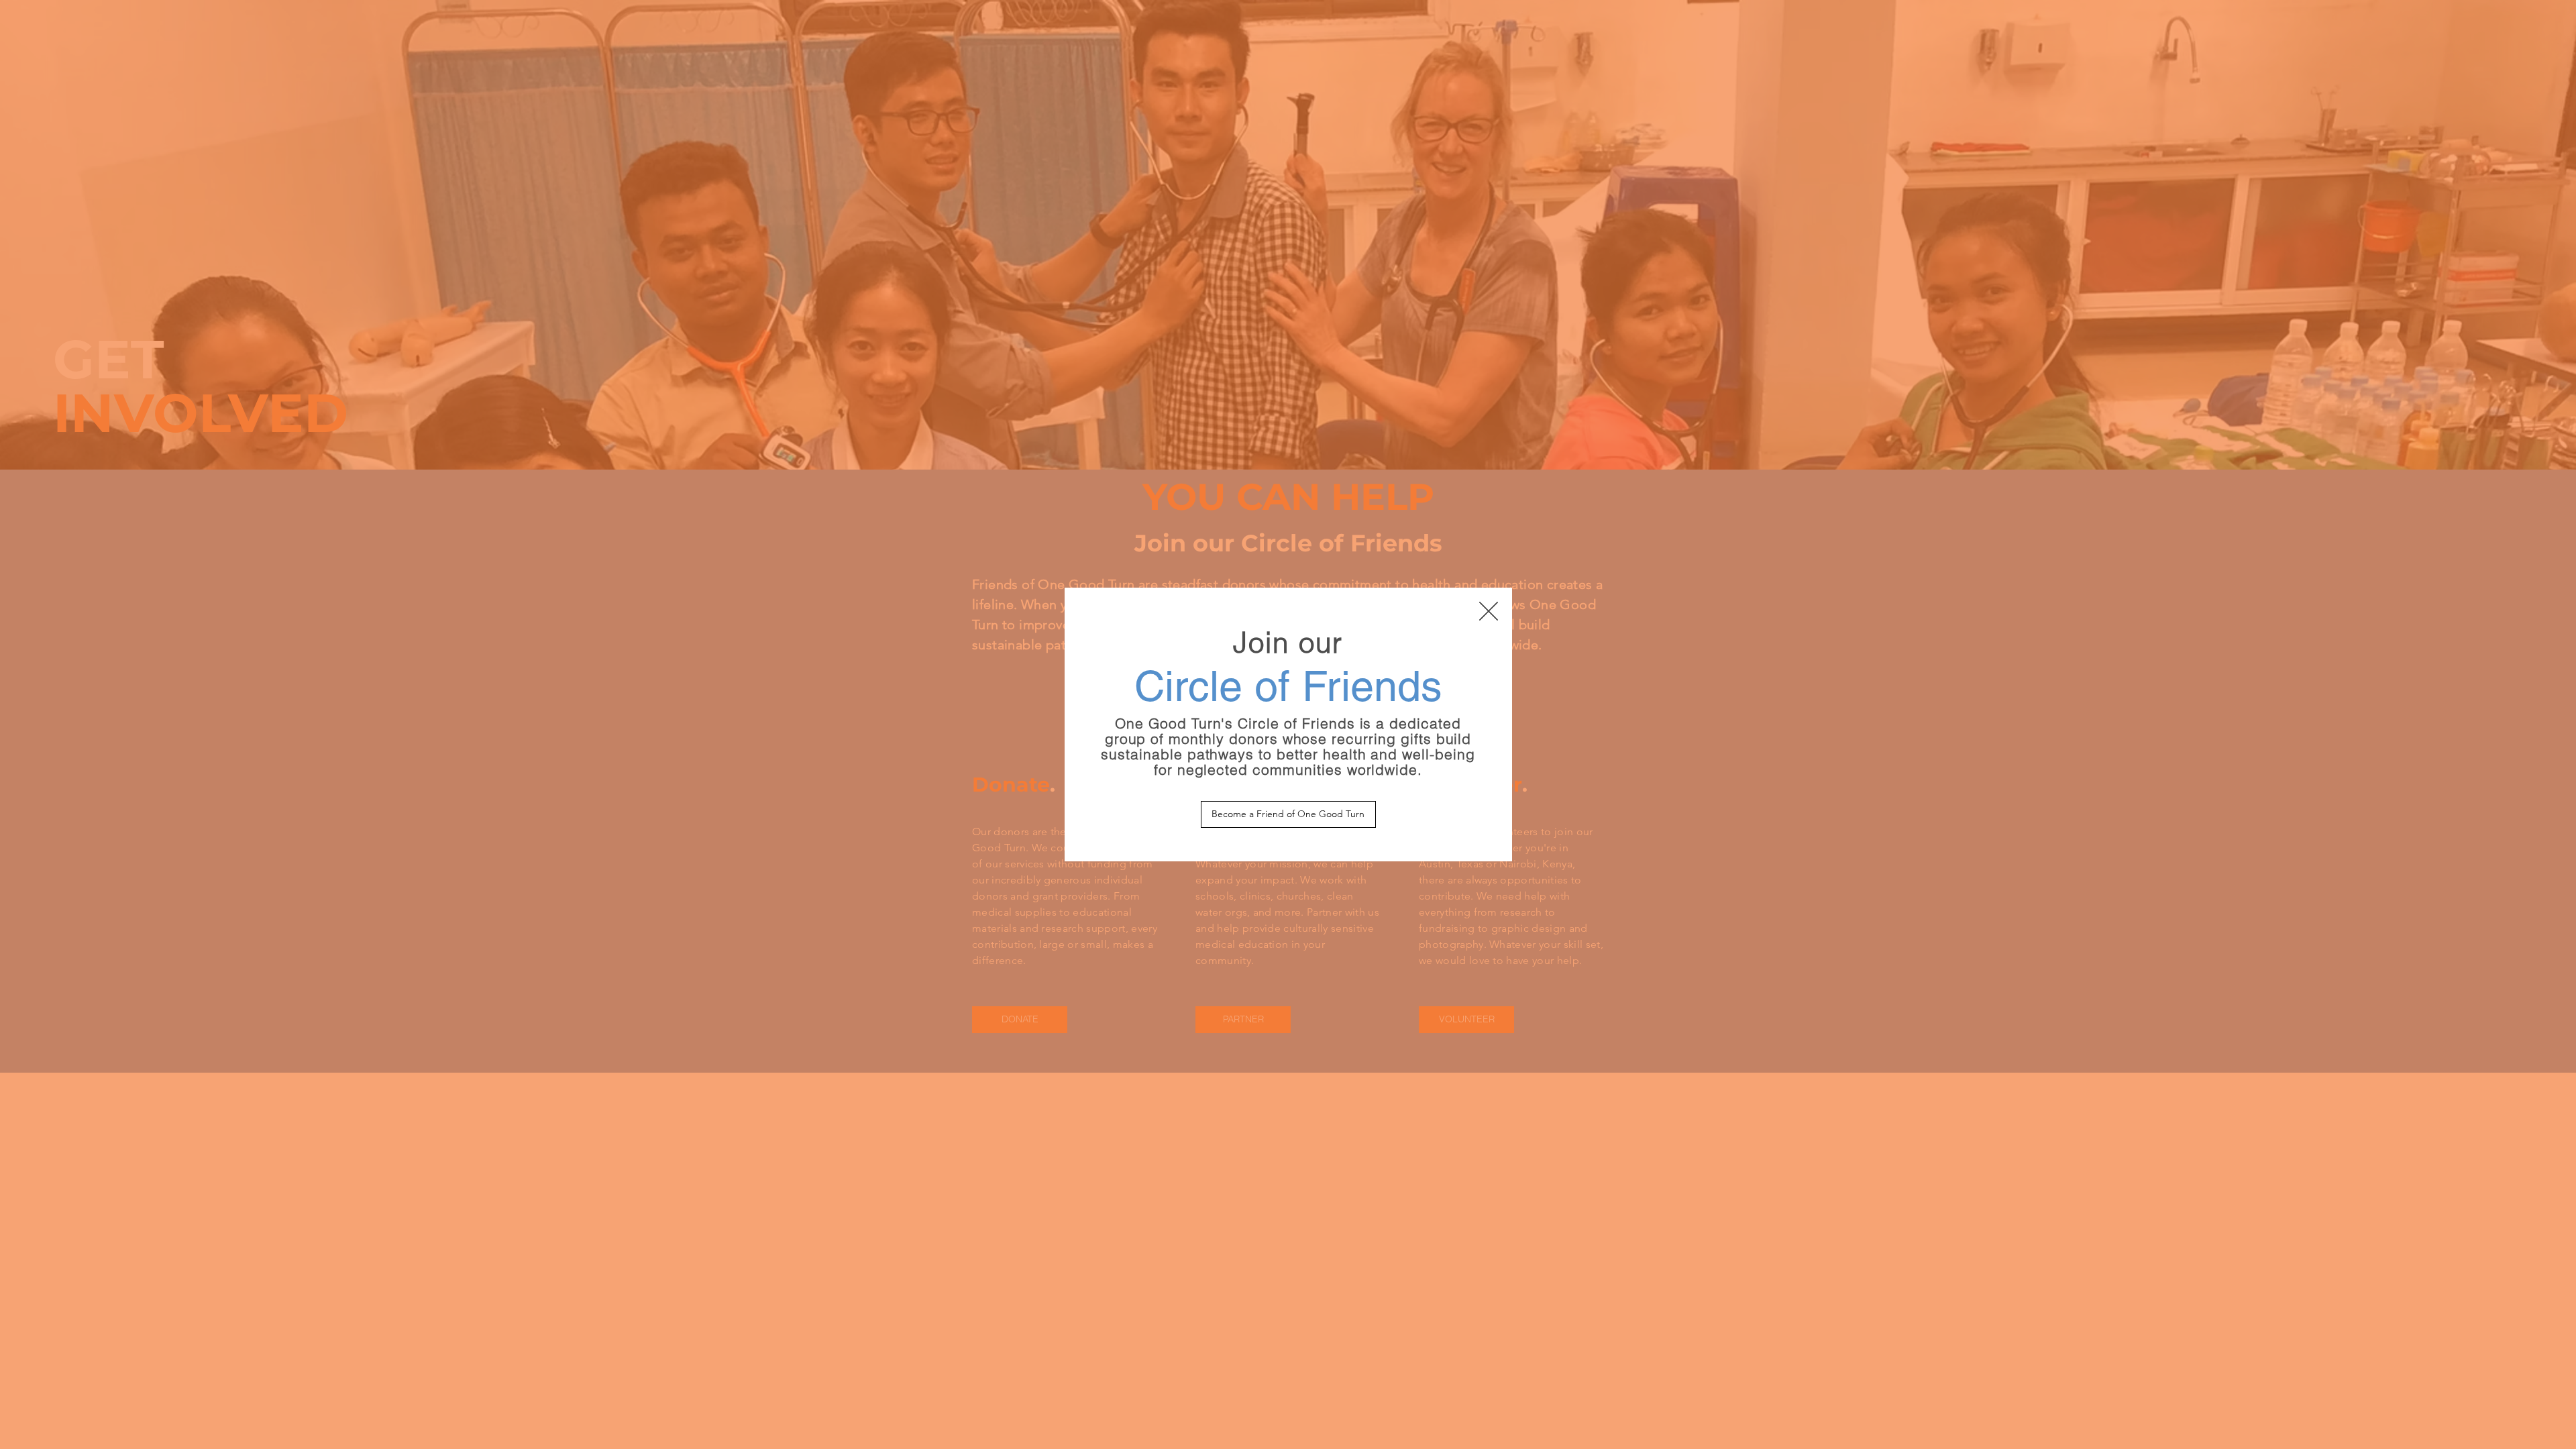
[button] (1489, 611)
